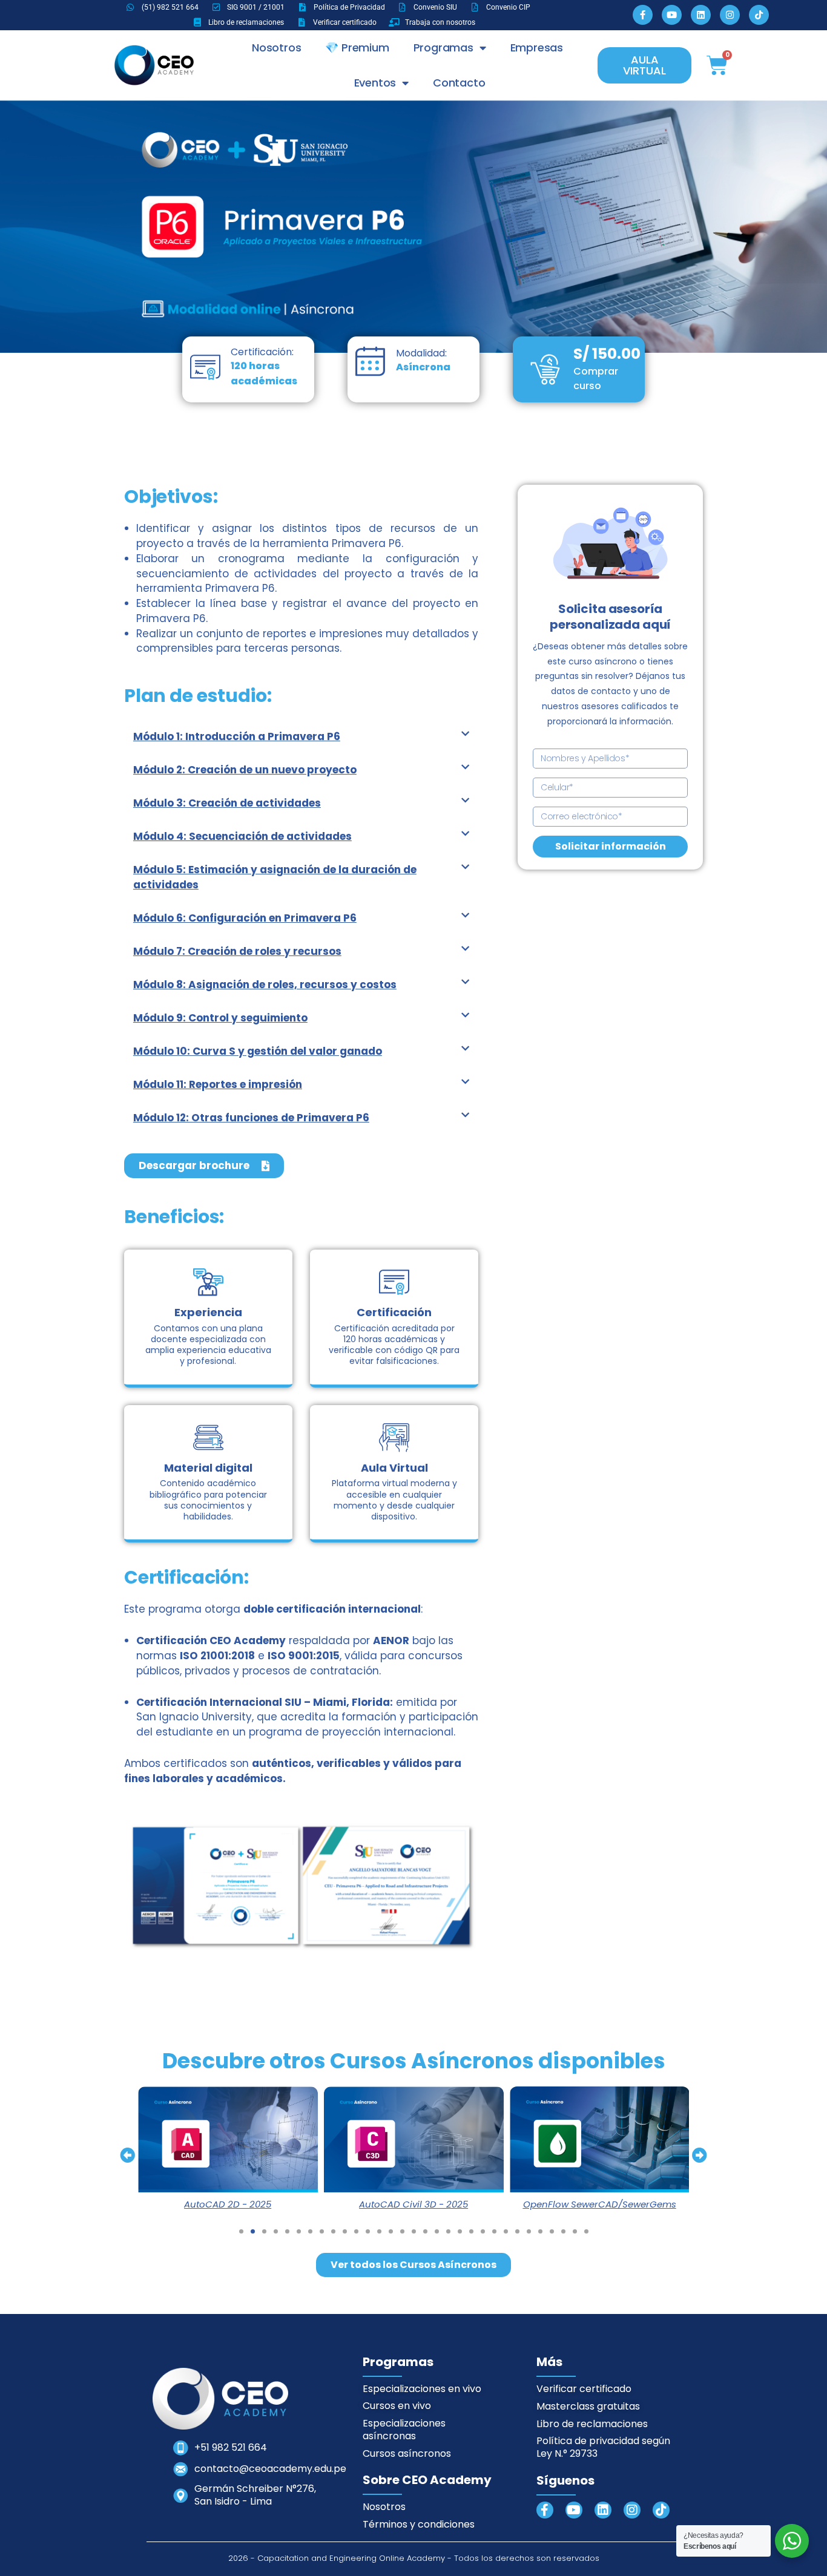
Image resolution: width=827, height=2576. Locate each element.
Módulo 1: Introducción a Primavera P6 (237, 736)
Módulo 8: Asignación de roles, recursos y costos (265, 985)
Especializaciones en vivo (422, 2389)
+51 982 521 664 (231, 2447)
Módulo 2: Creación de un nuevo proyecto (245, 770)
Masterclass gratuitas (588, 2406)
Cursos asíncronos (407, 2453)
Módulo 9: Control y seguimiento (220, 1018)
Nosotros (276, 48)
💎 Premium (357, 48)
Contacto (459, 83)
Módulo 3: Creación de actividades (227, 803)
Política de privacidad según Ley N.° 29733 (603, 2447)
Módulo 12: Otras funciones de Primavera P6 (251, 1118)
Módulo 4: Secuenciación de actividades (242, 836)
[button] (301, 737)
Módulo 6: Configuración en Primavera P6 (245, 918)
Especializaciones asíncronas (404, 2430)
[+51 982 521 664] (181, 2448)
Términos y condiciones (419, 2524)
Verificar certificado (584, 2389)
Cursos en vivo (397, 2406)
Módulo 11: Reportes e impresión (218, 1084)
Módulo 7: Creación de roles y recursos (237, 951)
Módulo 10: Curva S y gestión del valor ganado (258, 1051)
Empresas (537, 48)
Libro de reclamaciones (592, 2424)
